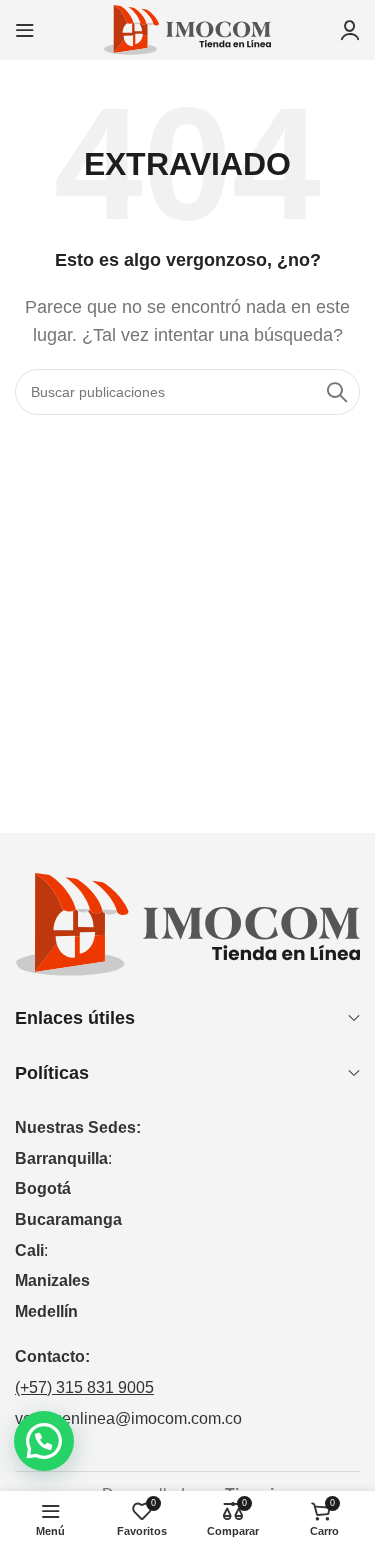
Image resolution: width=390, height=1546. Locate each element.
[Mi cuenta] (350, 30)
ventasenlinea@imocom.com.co (128, 1418)
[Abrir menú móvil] (25, 30)
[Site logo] (188, 28)
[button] (44, 1441)
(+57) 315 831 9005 (84, 1387)
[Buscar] (337, 392)
